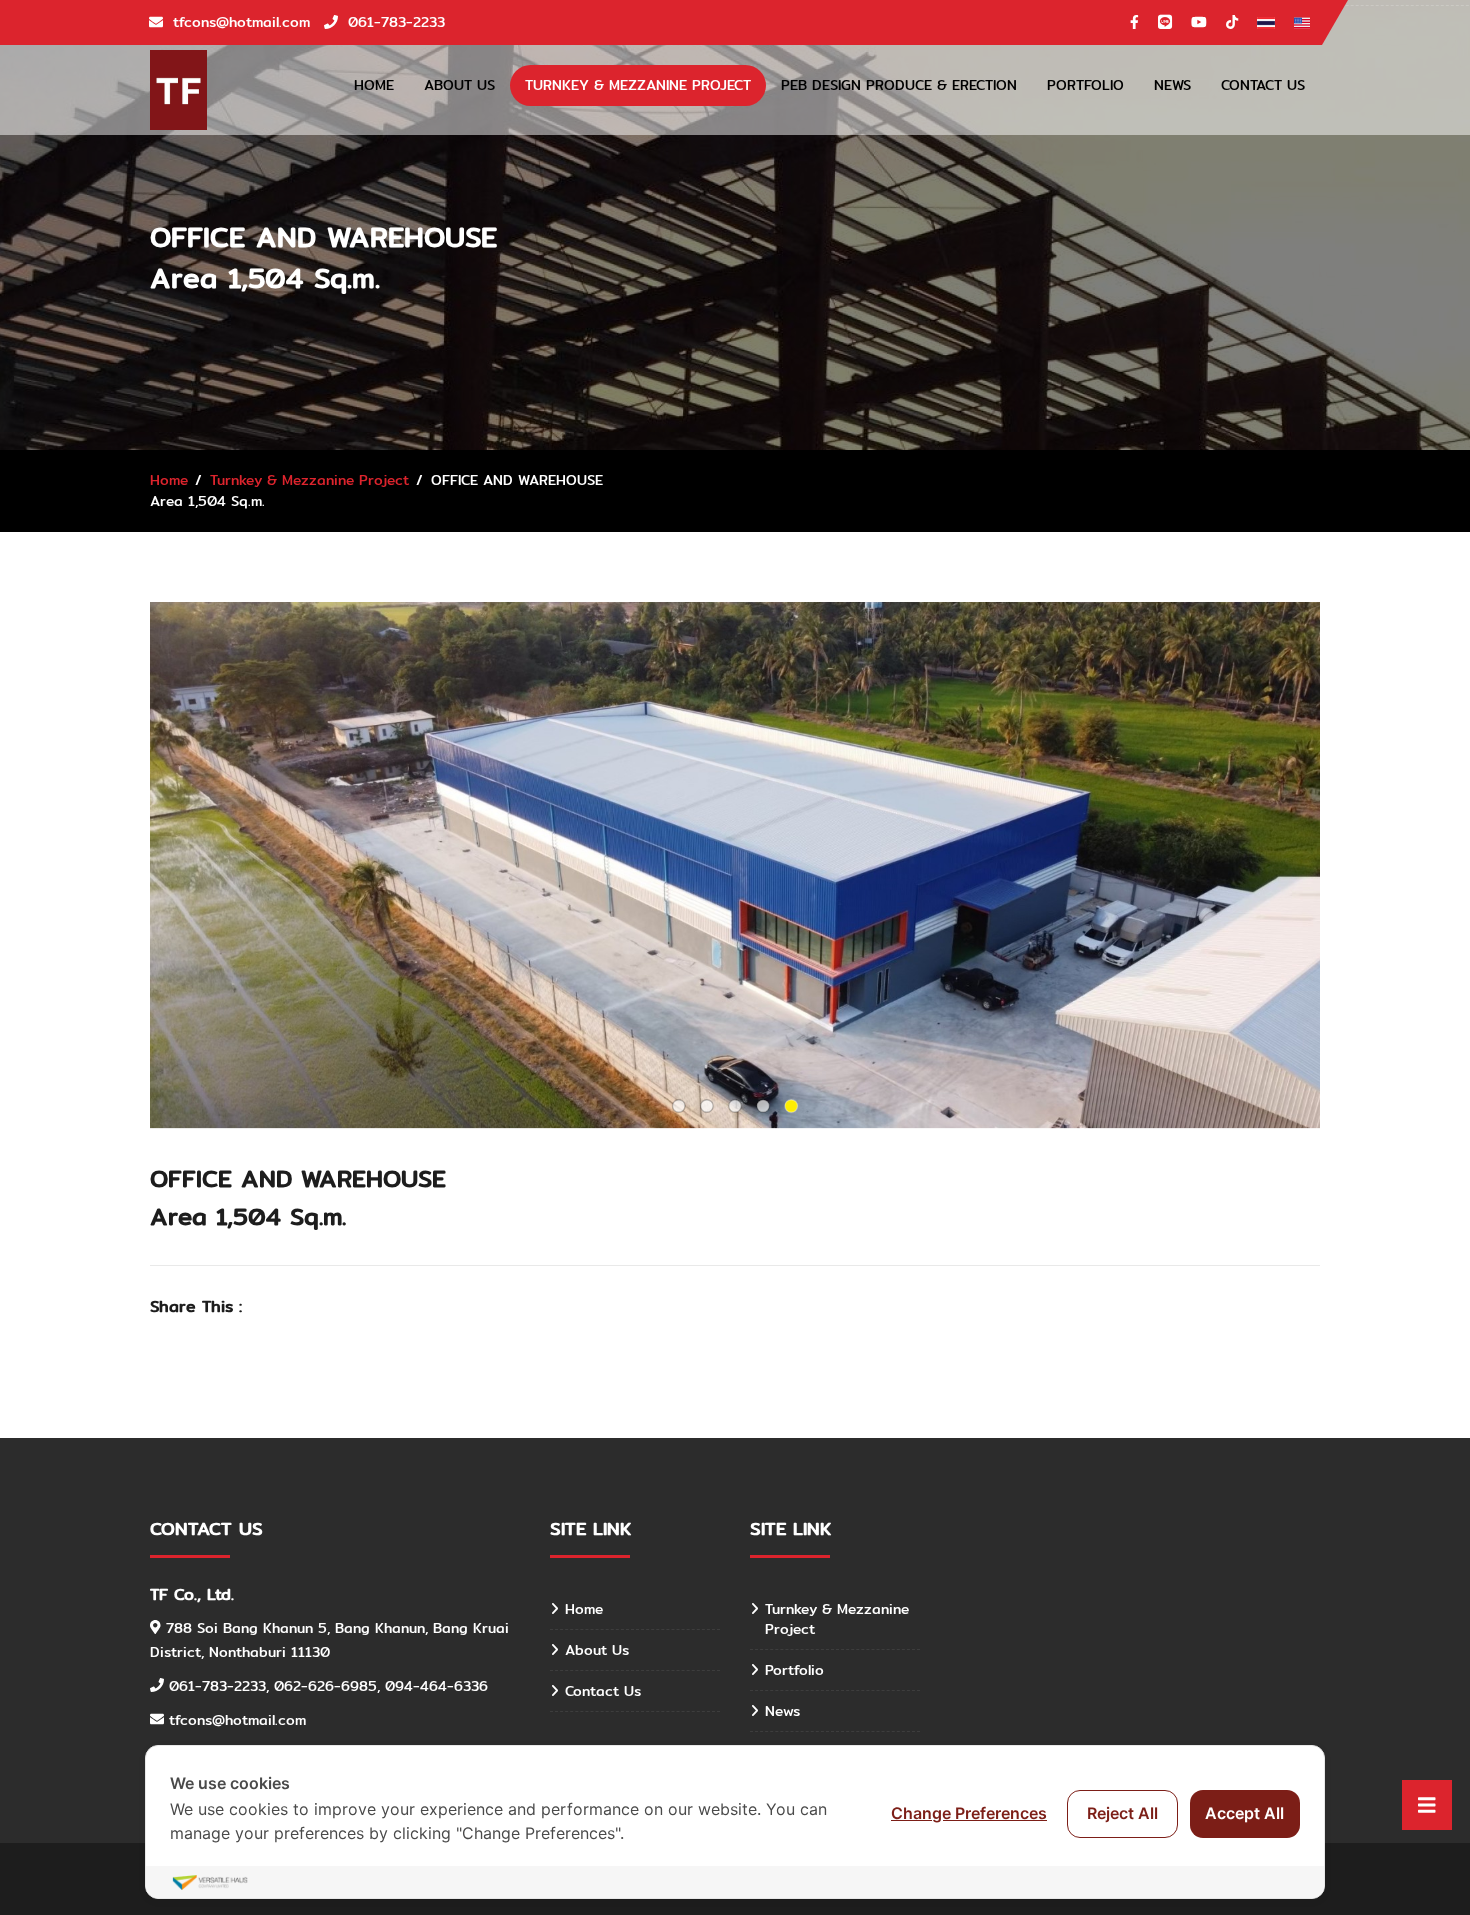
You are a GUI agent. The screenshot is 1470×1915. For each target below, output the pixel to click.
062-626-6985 (325, 1686)
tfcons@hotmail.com (237, 1720)
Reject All (1122, 1813)
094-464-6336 (436, 1686)
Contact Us (1263, 85)
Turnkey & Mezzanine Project (638, 85)
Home (374, 85)
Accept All (1244, 1813)
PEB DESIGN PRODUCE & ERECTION (899, 85)
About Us (459, 85)
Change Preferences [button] (969, 1813)
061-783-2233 (217, 1686)
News (1172, 85)
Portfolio (1085, 85)
